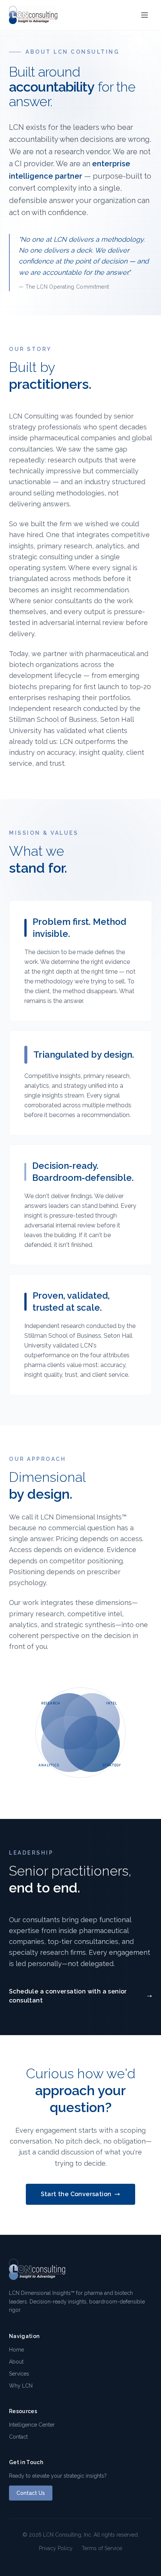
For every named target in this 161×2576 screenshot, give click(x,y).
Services (19, 2374)
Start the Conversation (76, 2194)
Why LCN (21, 2386)
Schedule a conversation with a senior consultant (68, 1996)
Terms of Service (102, 2548)
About (16, 2362)
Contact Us (31, 2493)
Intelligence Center (32, 2425)
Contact (18, 2437)
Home (16, 2350)
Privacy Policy (56, 2548)
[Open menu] (145, 15)
